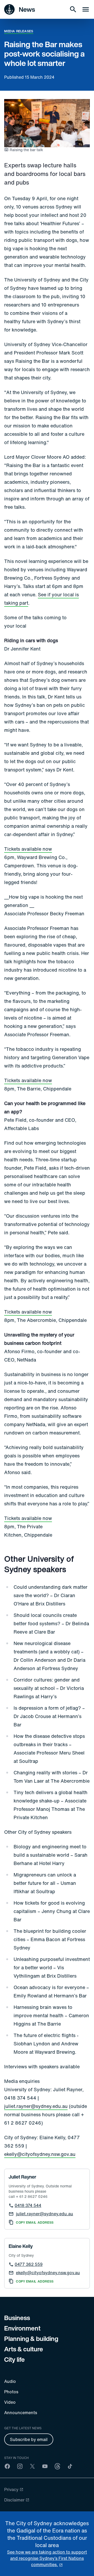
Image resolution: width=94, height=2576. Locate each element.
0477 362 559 (29, 2264)
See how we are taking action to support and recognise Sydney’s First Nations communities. (47, 2558)
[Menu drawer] (86, 9)
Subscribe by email (29, 2439)
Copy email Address (35, 2223)
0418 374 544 (28, 2205)
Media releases (19, 31)
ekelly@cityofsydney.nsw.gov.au (40, 2154)
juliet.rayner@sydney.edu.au (36, 2106)
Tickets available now (28, 849)
